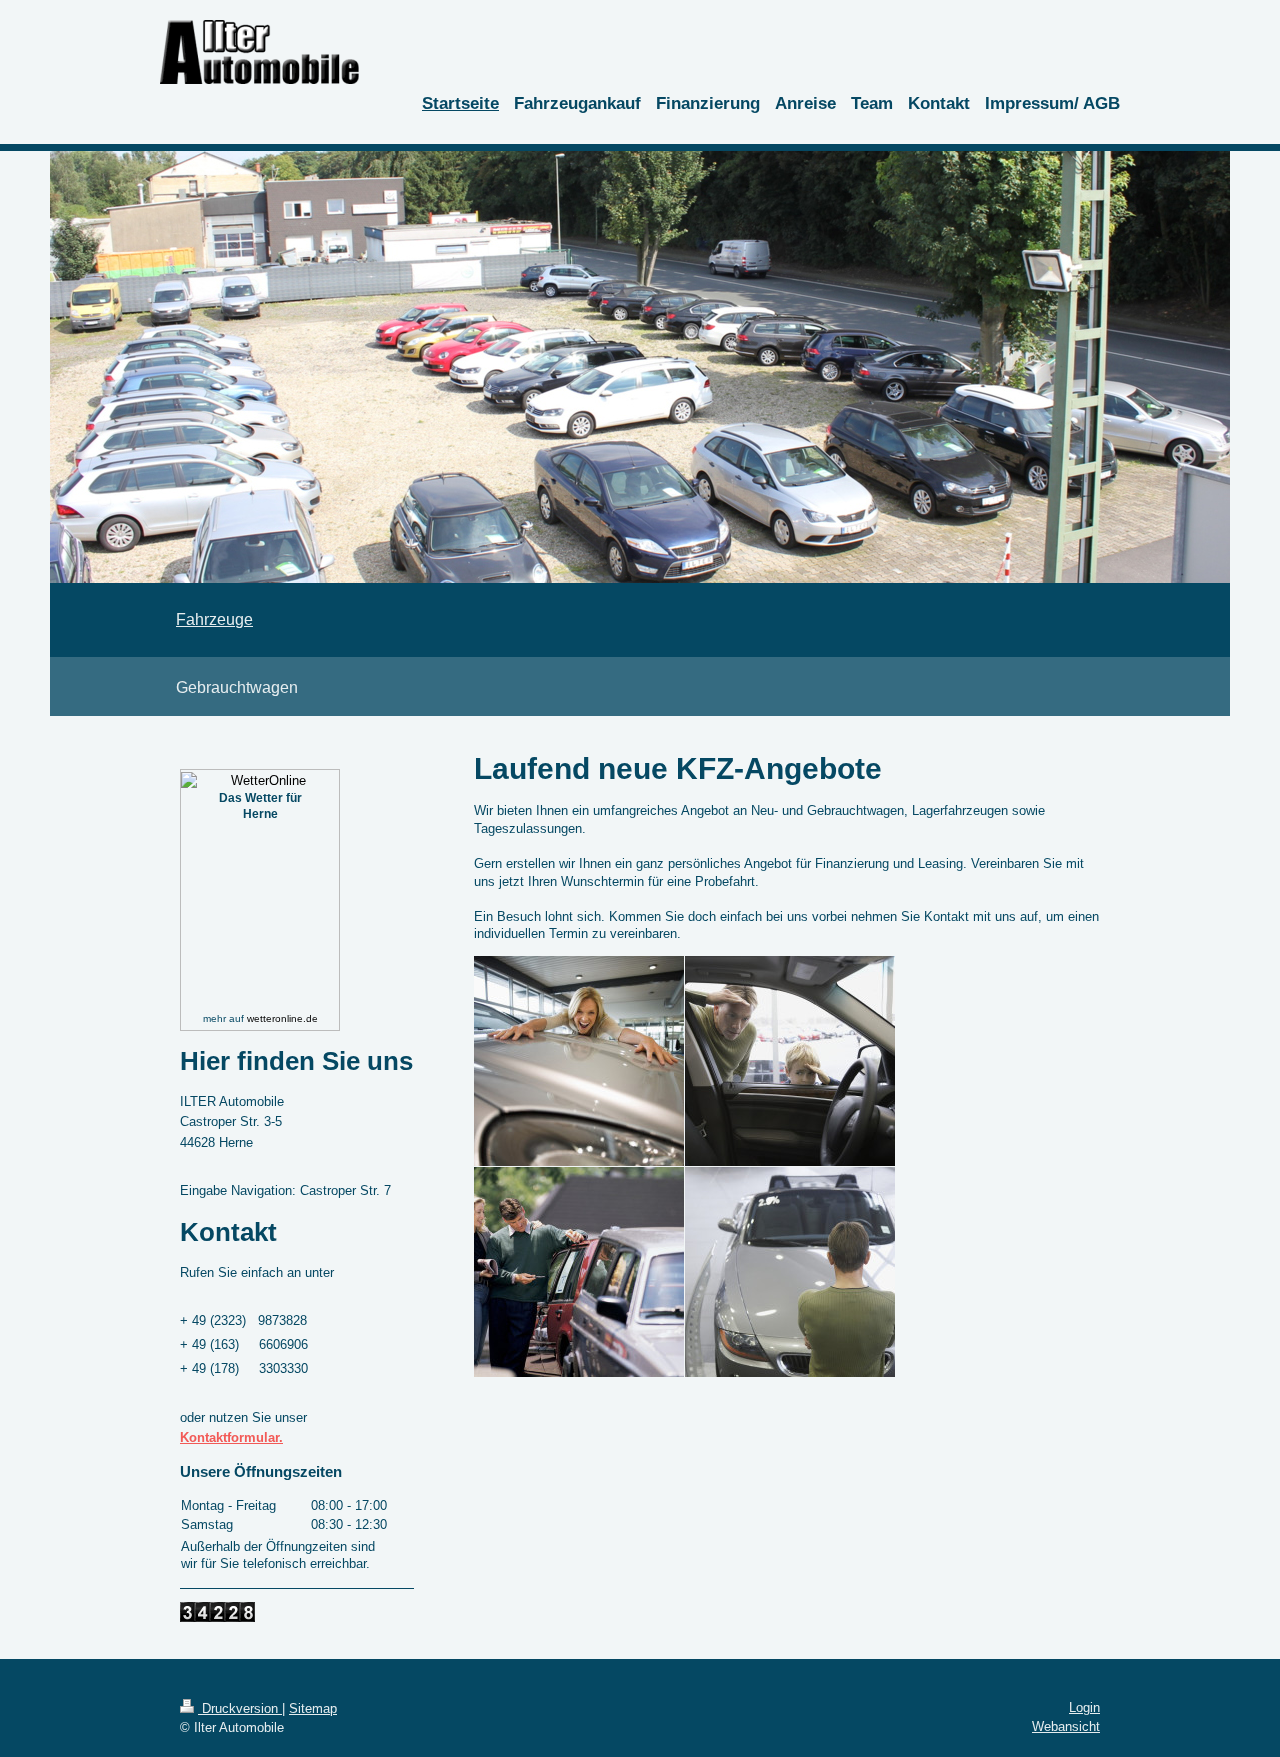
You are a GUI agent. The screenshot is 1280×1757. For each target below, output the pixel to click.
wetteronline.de (282, 1018)
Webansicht (1066, 1726)
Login (1084, 1707)
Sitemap (313, 1708)
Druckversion (240, 1708)
